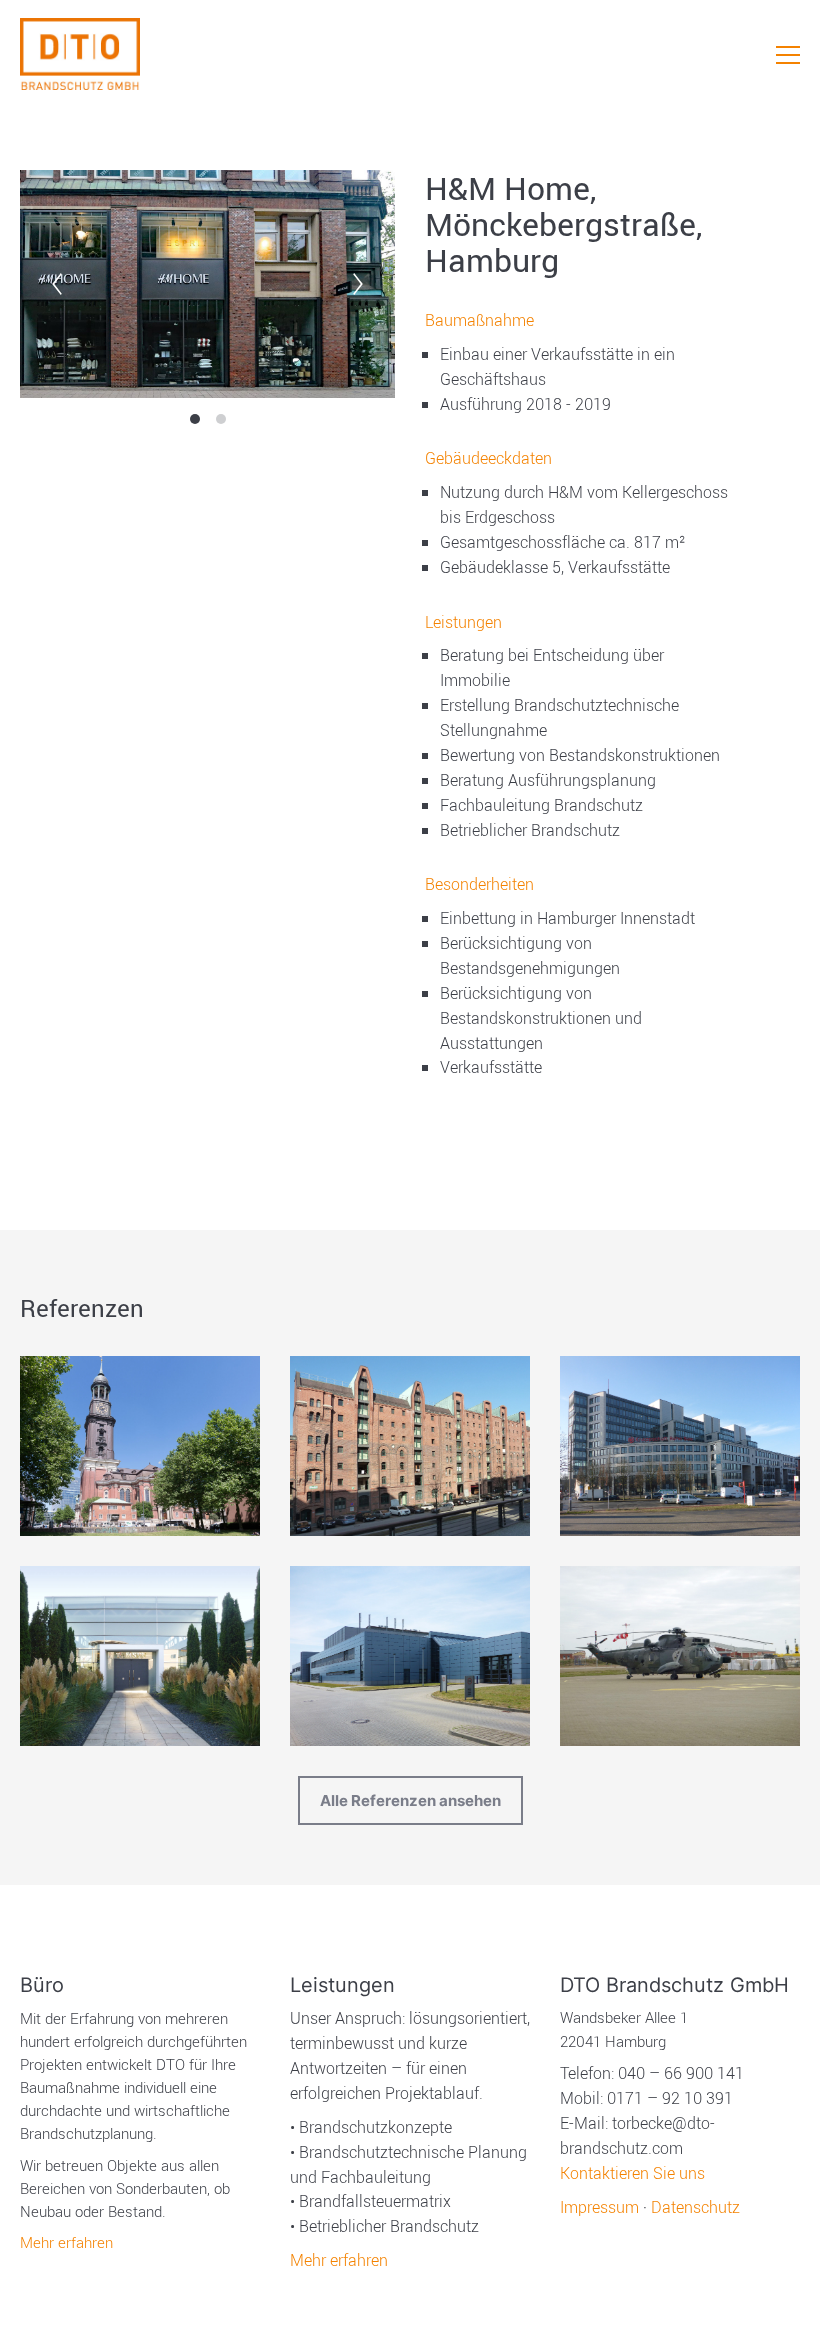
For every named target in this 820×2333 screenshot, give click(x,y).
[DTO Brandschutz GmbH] (80, 54)
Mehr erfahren (66, 2242)
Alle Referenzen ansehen (410, 1800)
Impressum (599, 2207)
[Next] (358, 284)
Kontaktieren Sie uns (632, 2173)
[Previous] (57, 284)
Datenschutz (695, 2207)
